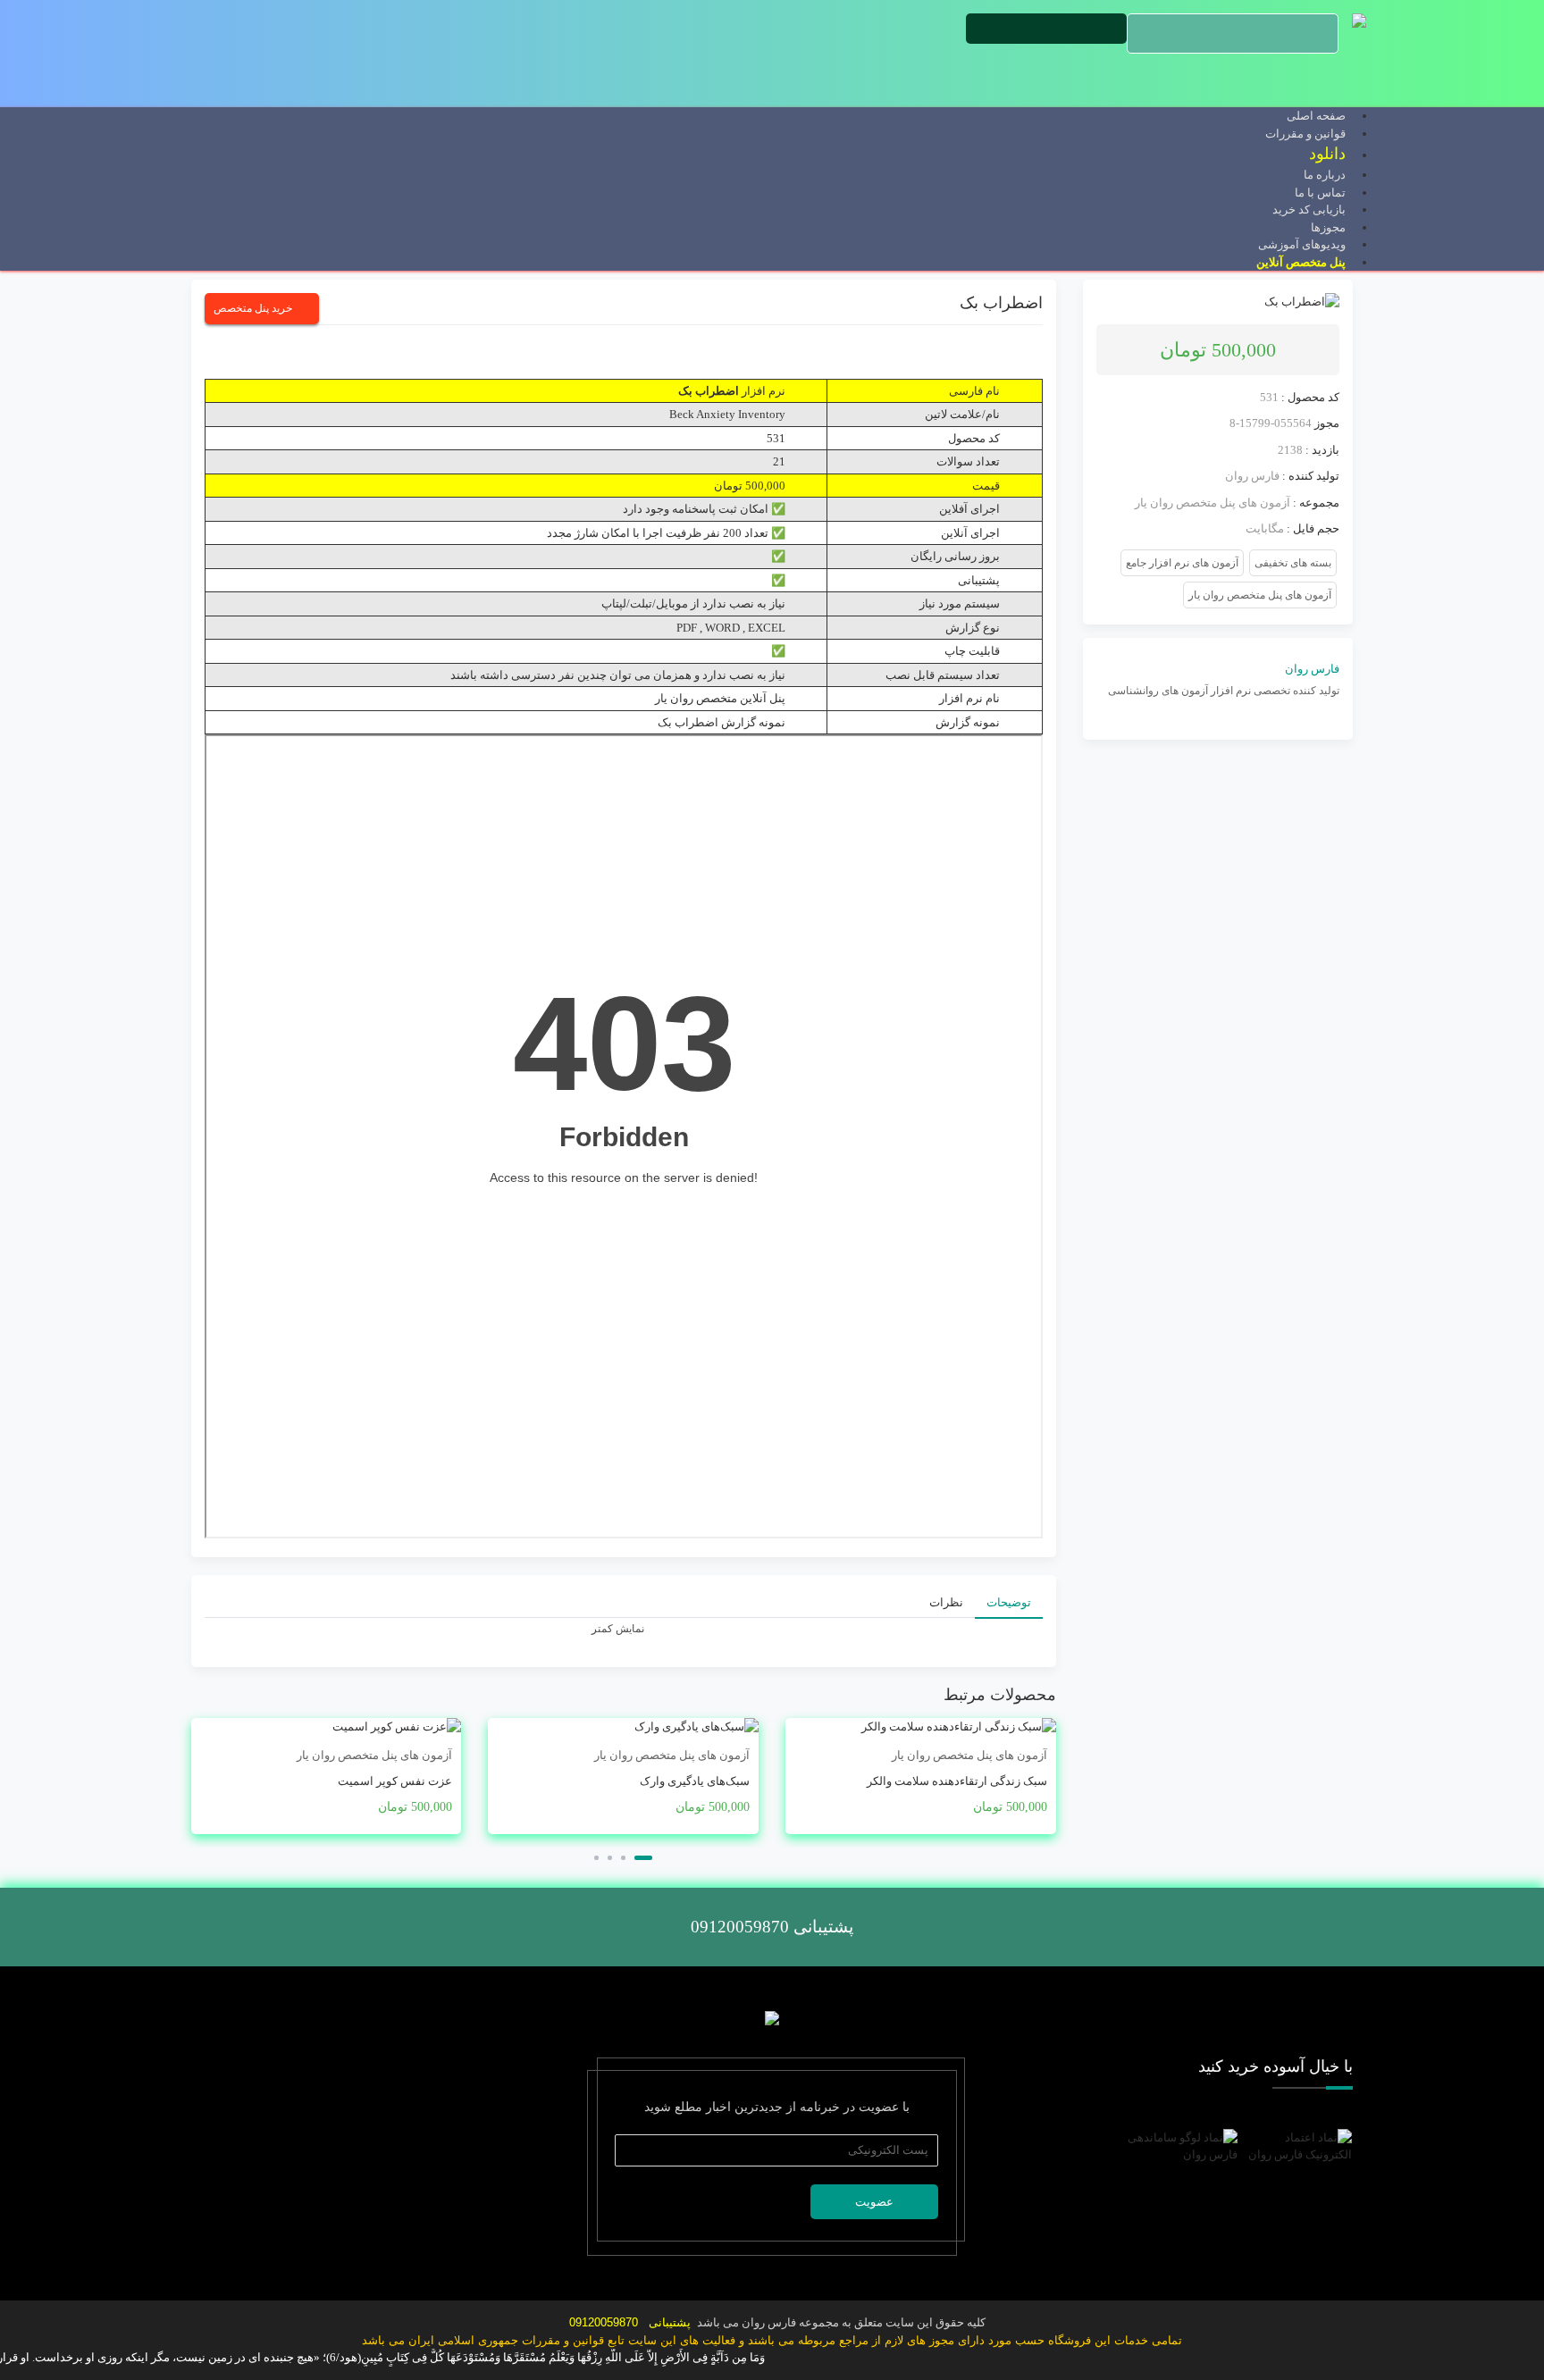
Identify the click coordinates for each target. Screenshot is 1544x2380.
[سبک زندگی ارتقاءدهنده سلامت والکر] (921, 1727)
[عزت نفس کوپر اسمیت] (327, 1727)
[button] (643, 1858)
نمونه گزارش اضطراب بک (722, 722)
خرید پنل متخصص (253, 308)
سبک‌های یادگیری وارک (695, 1781)
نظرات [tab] (946, 1602)
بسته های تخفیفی (1293, 563)
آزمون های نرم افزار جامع (1182, 563)
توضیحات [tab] (1009, 1602)
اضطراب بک (1001, 303)
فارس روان (1252, 476)
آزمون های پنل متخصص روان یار (1213, 503)
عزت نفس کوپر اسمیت (395, 1781)
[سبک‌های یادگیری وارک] (623, 1727)
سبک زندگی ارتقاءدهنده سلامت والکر (957, 1781)
